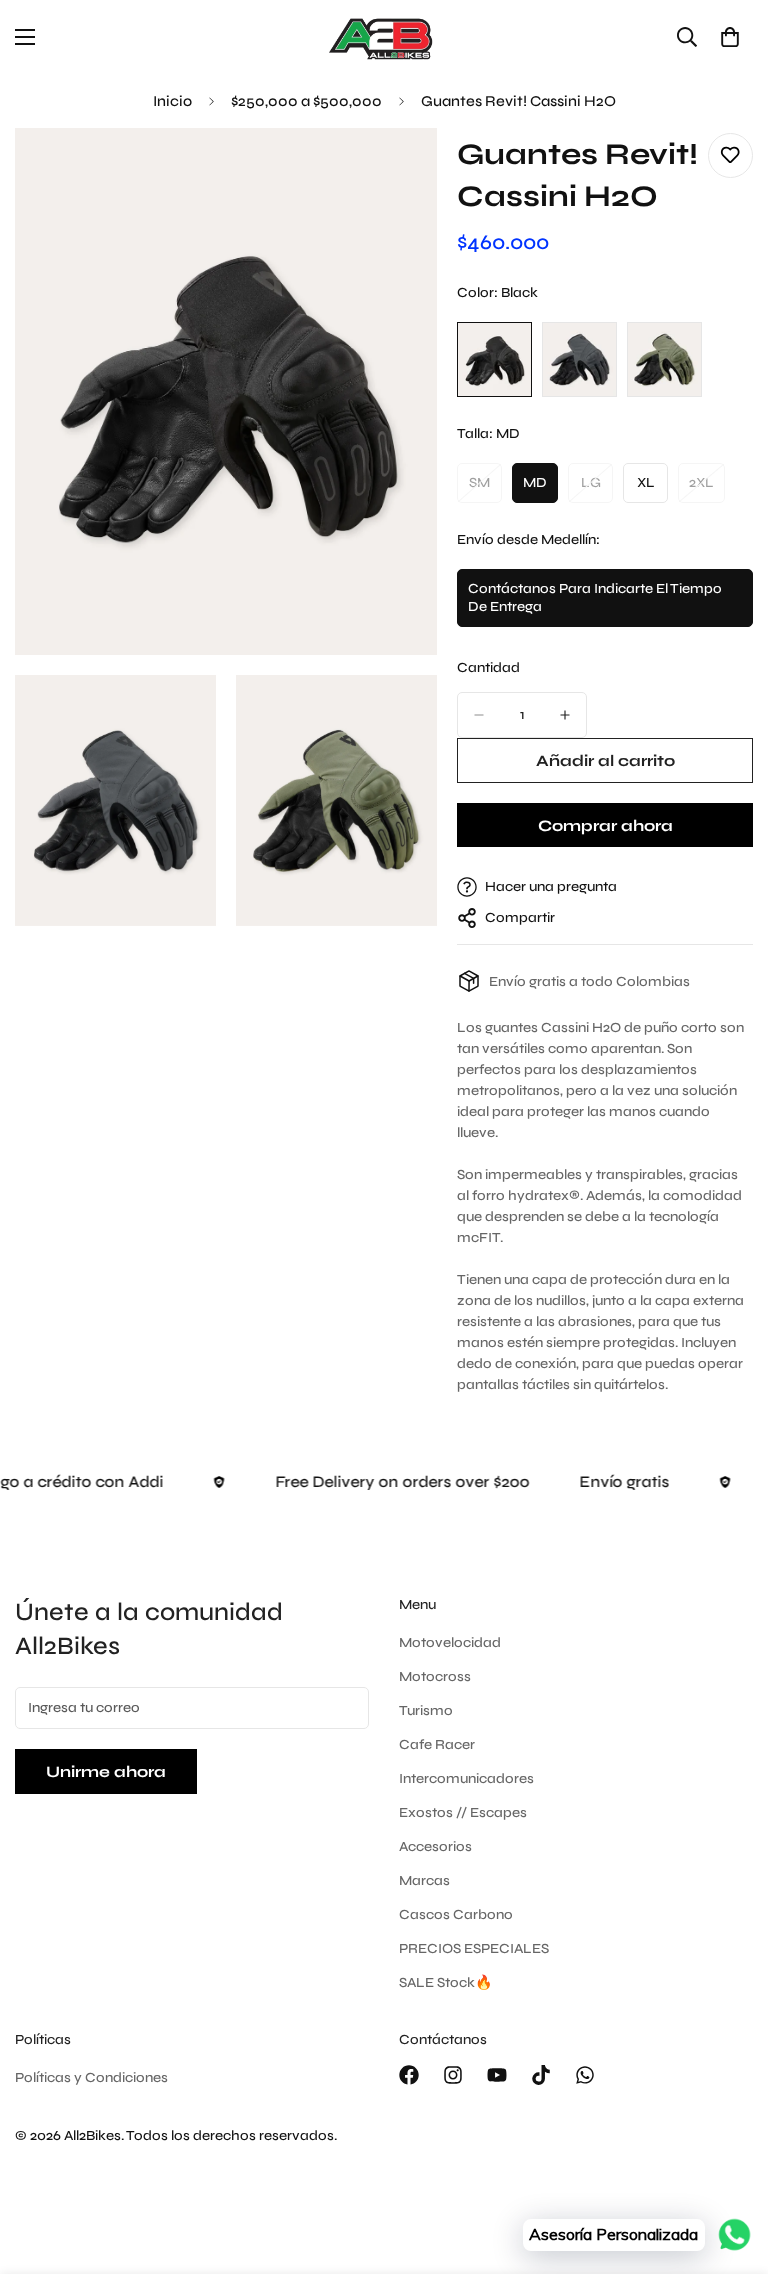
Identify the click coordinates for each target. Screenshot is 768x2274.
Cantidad (488, 667)
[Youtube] (497, 2075)
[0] (730, 37)
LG (597, 488)
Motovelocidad (450, 1642)
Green (664, 359)
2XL (707, 488)
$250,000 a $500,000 (306, 101)
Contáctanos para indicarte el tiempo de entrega (595, 603)
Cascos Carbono (456, 1914)
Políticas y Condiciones (91, 2077)
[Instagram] (453, 2075)
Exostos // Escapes (463, 1812)
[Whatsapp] (585, 2075)
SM (485, 488)
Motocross (435, 1676)
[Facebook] (409, 2075)
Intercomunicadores (466, 1778)
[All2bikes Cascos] (384, 37)
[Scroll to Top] (729, 2165)
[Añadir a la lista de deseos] (730, 155)
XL (652, 488)
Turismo (426, 1710)
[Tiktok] (541, 2075)
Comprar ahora (605, 825)
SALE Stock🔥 (445, 1982)
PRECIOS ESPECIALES (474, 1948)
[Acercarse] (404, 170)
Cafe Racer (437, 1744)
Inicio (172, 101)
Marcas (424, 1880)
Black (494, 359)
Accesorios (435, 1846)
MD (540, 488)
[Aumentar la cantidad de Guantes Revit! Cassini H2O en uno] (565, 715)
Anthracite (579, 359)
